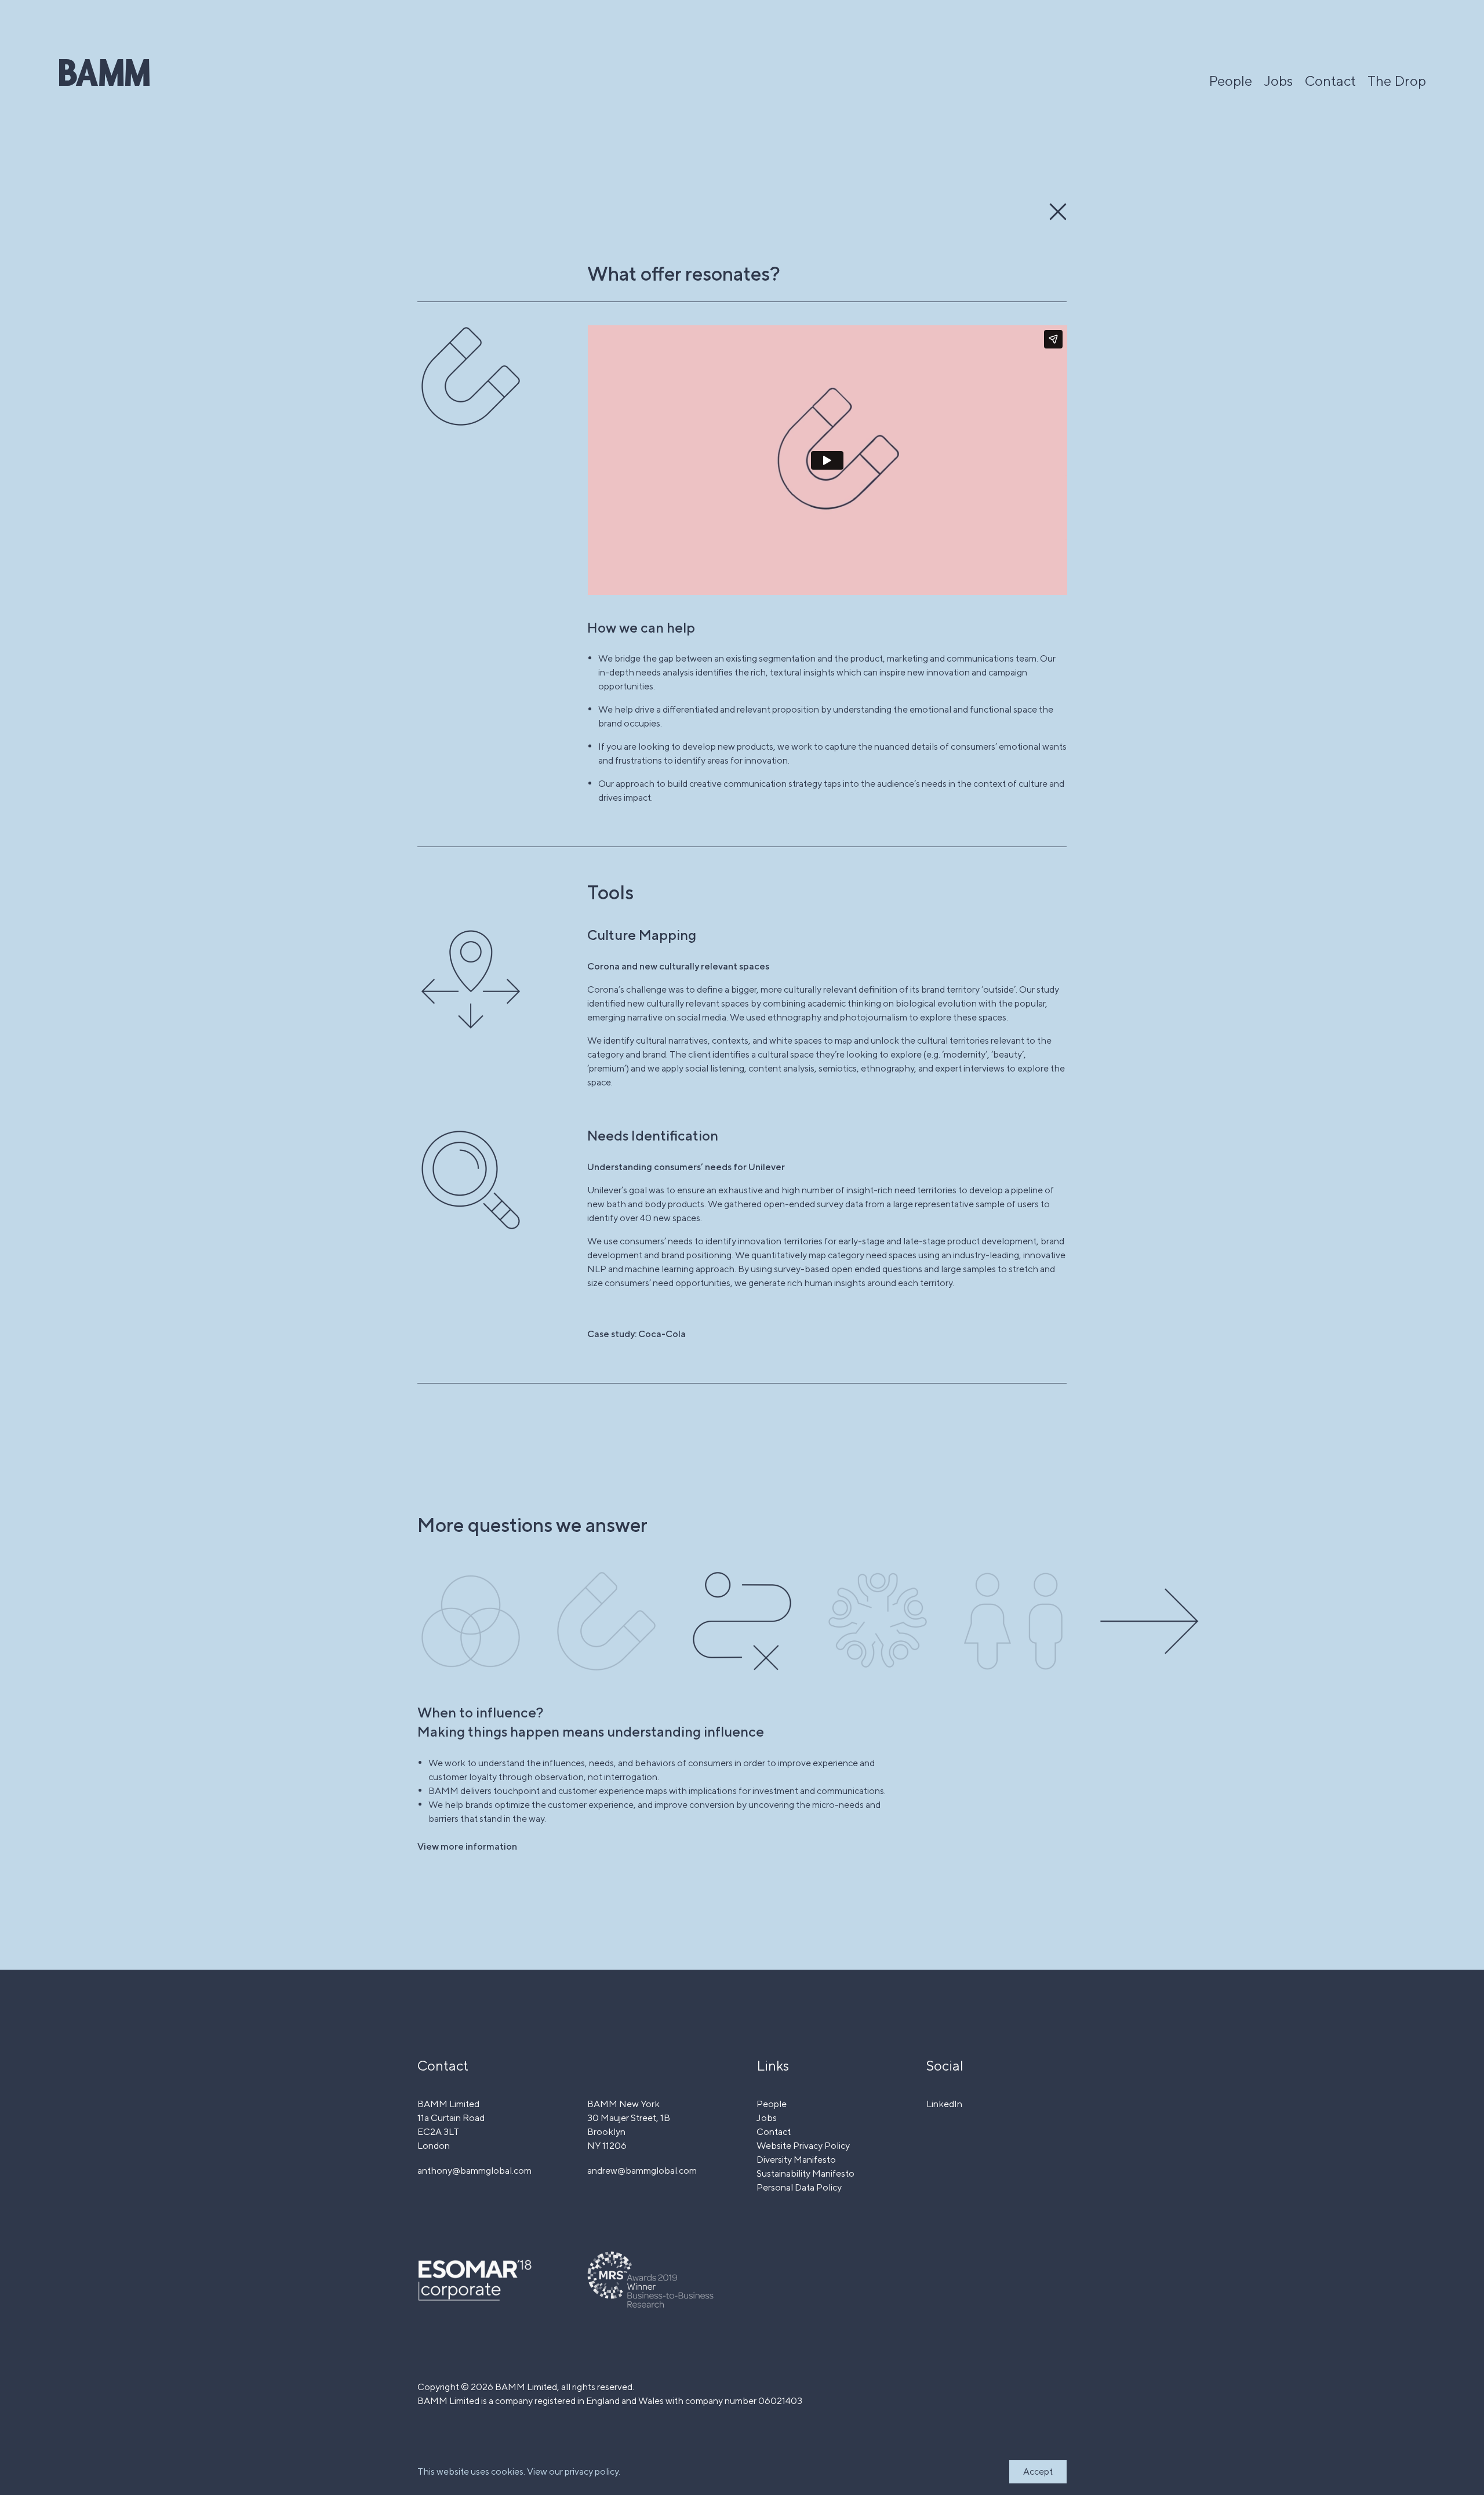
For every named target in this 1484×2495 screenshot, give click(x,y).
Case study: (636, 1334)
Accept (1038, 2472)
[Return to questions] (1058, 212)
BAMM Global (104, 72)
